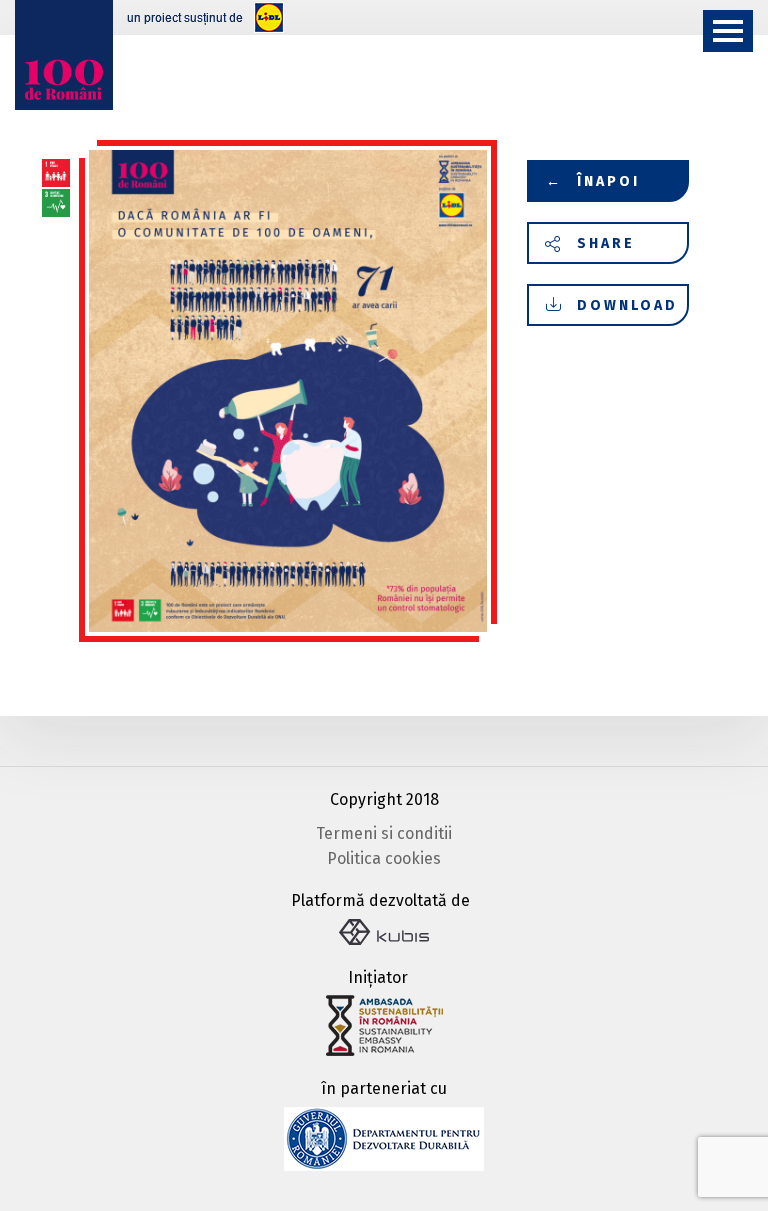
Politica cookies (384, 858)
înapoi (593, 181)
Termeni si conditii (384, 833)
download (627, 305)
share (606, 243)
